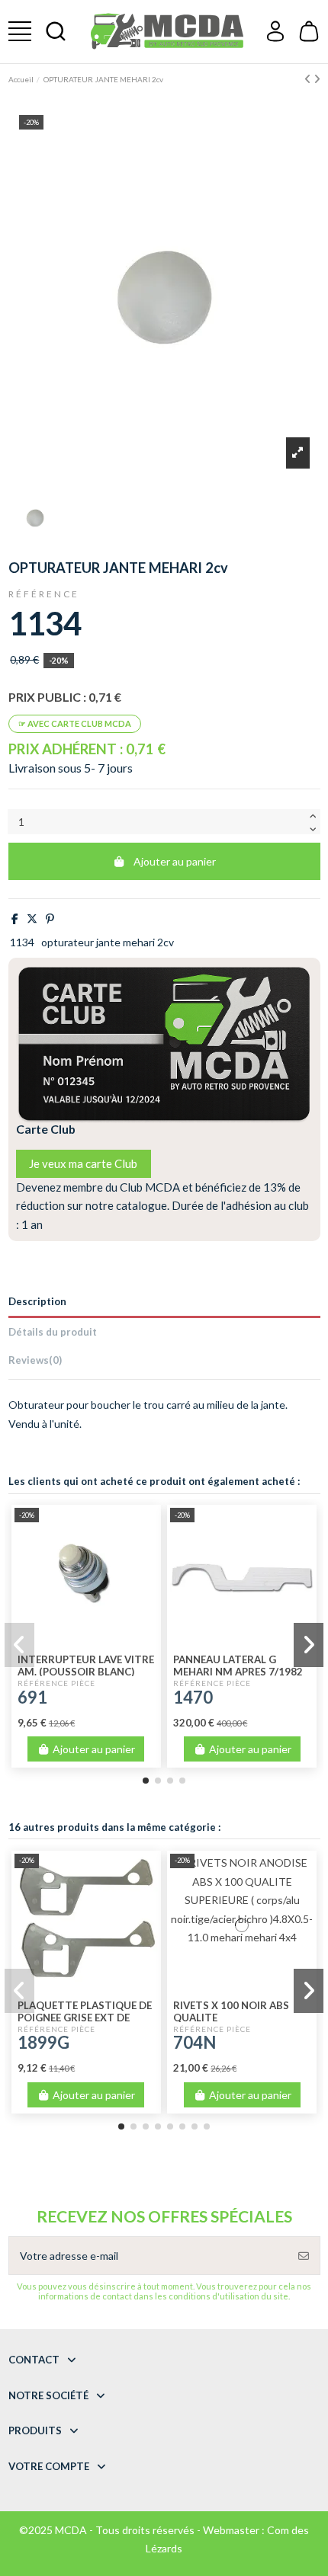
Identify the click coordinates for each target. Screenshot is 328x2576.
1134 (22, 942)
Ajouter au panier (175, 861)
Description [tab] (37, 1301)
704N (195, 2042)
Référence (44, 594)
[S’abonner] (304, 2256)
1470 (193, 1697)
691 (32, 1697)
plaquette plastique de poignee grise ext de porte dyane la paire (85, 2018)
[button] (146, 1781)
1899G (43, 2042)
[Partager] (15, 918)
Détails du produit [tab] (53, 1332)
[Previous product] (309, 79)
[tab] (164, 1363)
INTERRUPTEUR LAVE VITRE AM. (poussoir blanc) (86, 1666)
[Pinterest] (50, 918)
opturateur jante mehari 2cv (108, 942)
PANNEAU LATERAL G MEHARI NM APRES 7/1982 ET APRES (238, 1672)
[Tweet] (32, 918)
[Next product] (317, 79)
